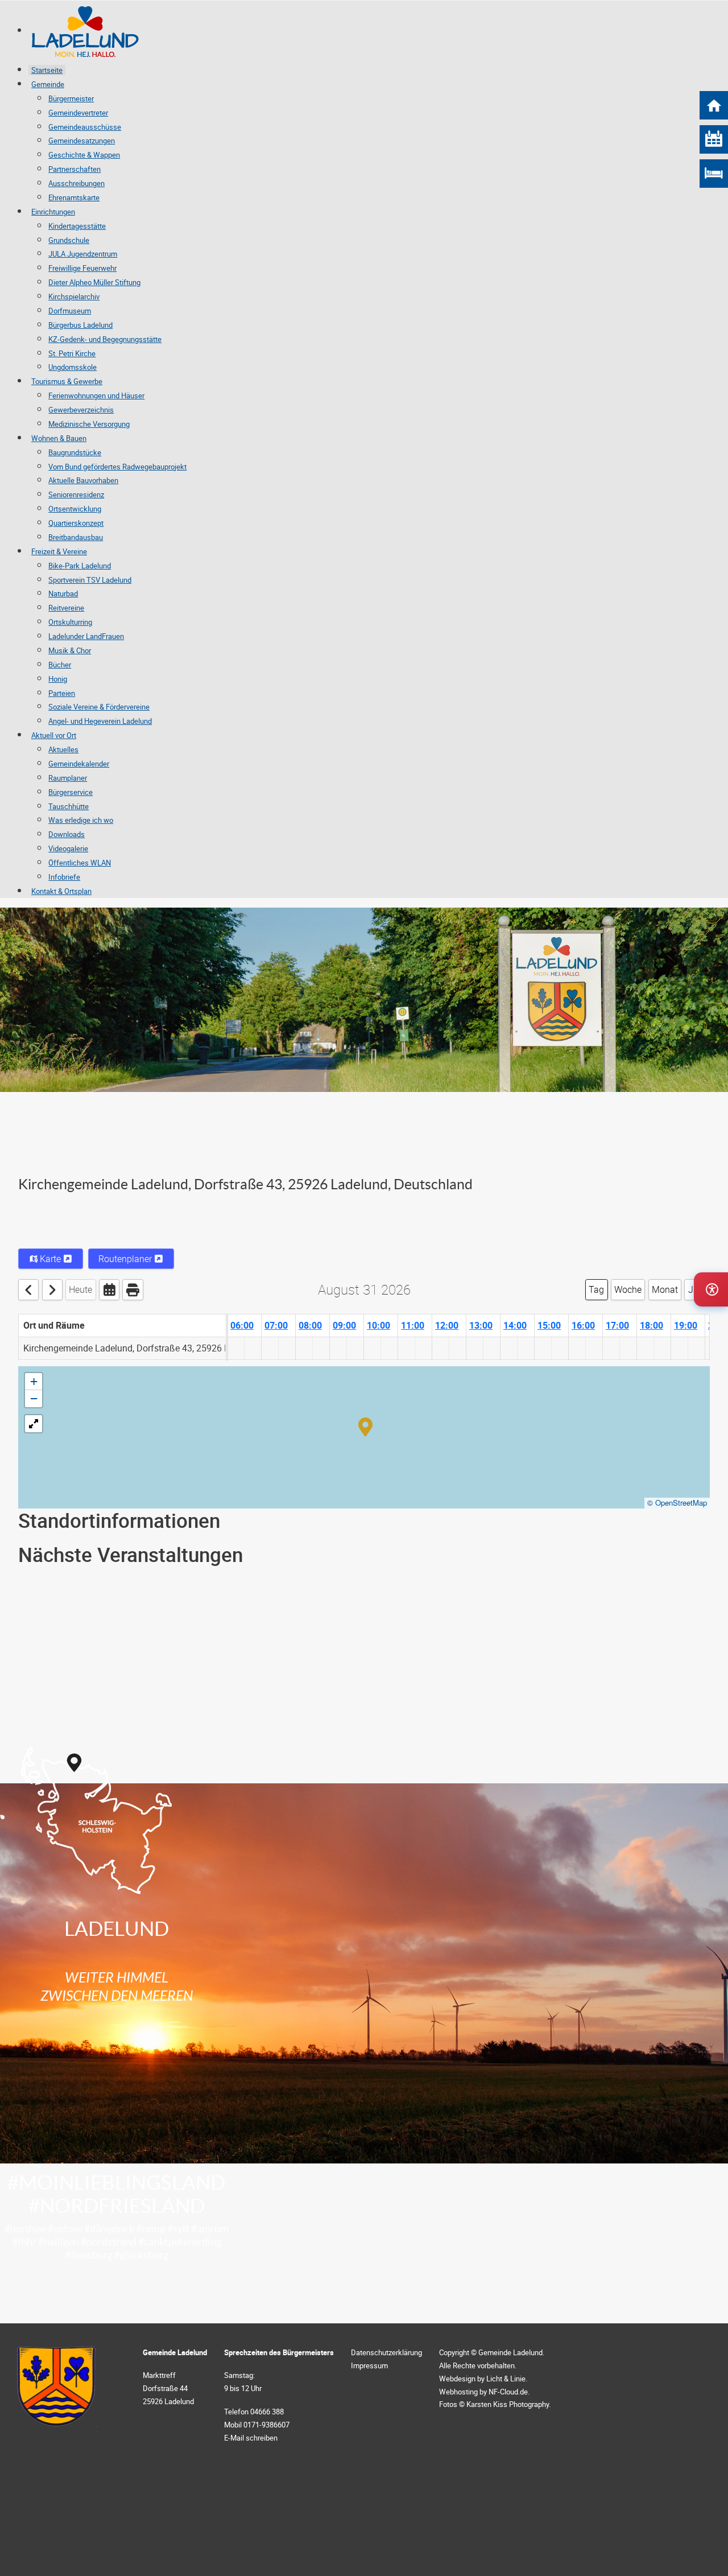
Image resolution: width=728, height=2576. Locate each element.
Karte (50, 1259)
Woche (628, 1289)
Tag (596, 1289)
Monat (665, 1289)
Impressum (369, 2365)
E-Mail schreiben (251, 2438)
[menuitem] (99, 31)
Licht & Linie (506, 2379)
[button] (365, 1426)
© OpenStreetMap (677, 1503)
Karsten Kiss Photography (508, 2404)
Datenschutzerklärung (386, 2352)
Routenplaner (126, 1259)
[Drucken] (133, 1290)
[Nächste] (52, 1290)
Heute (80, 1289)
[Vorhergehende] (28, 1290)
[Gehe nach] (109, 1290)
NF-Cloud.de (508, 2392)
